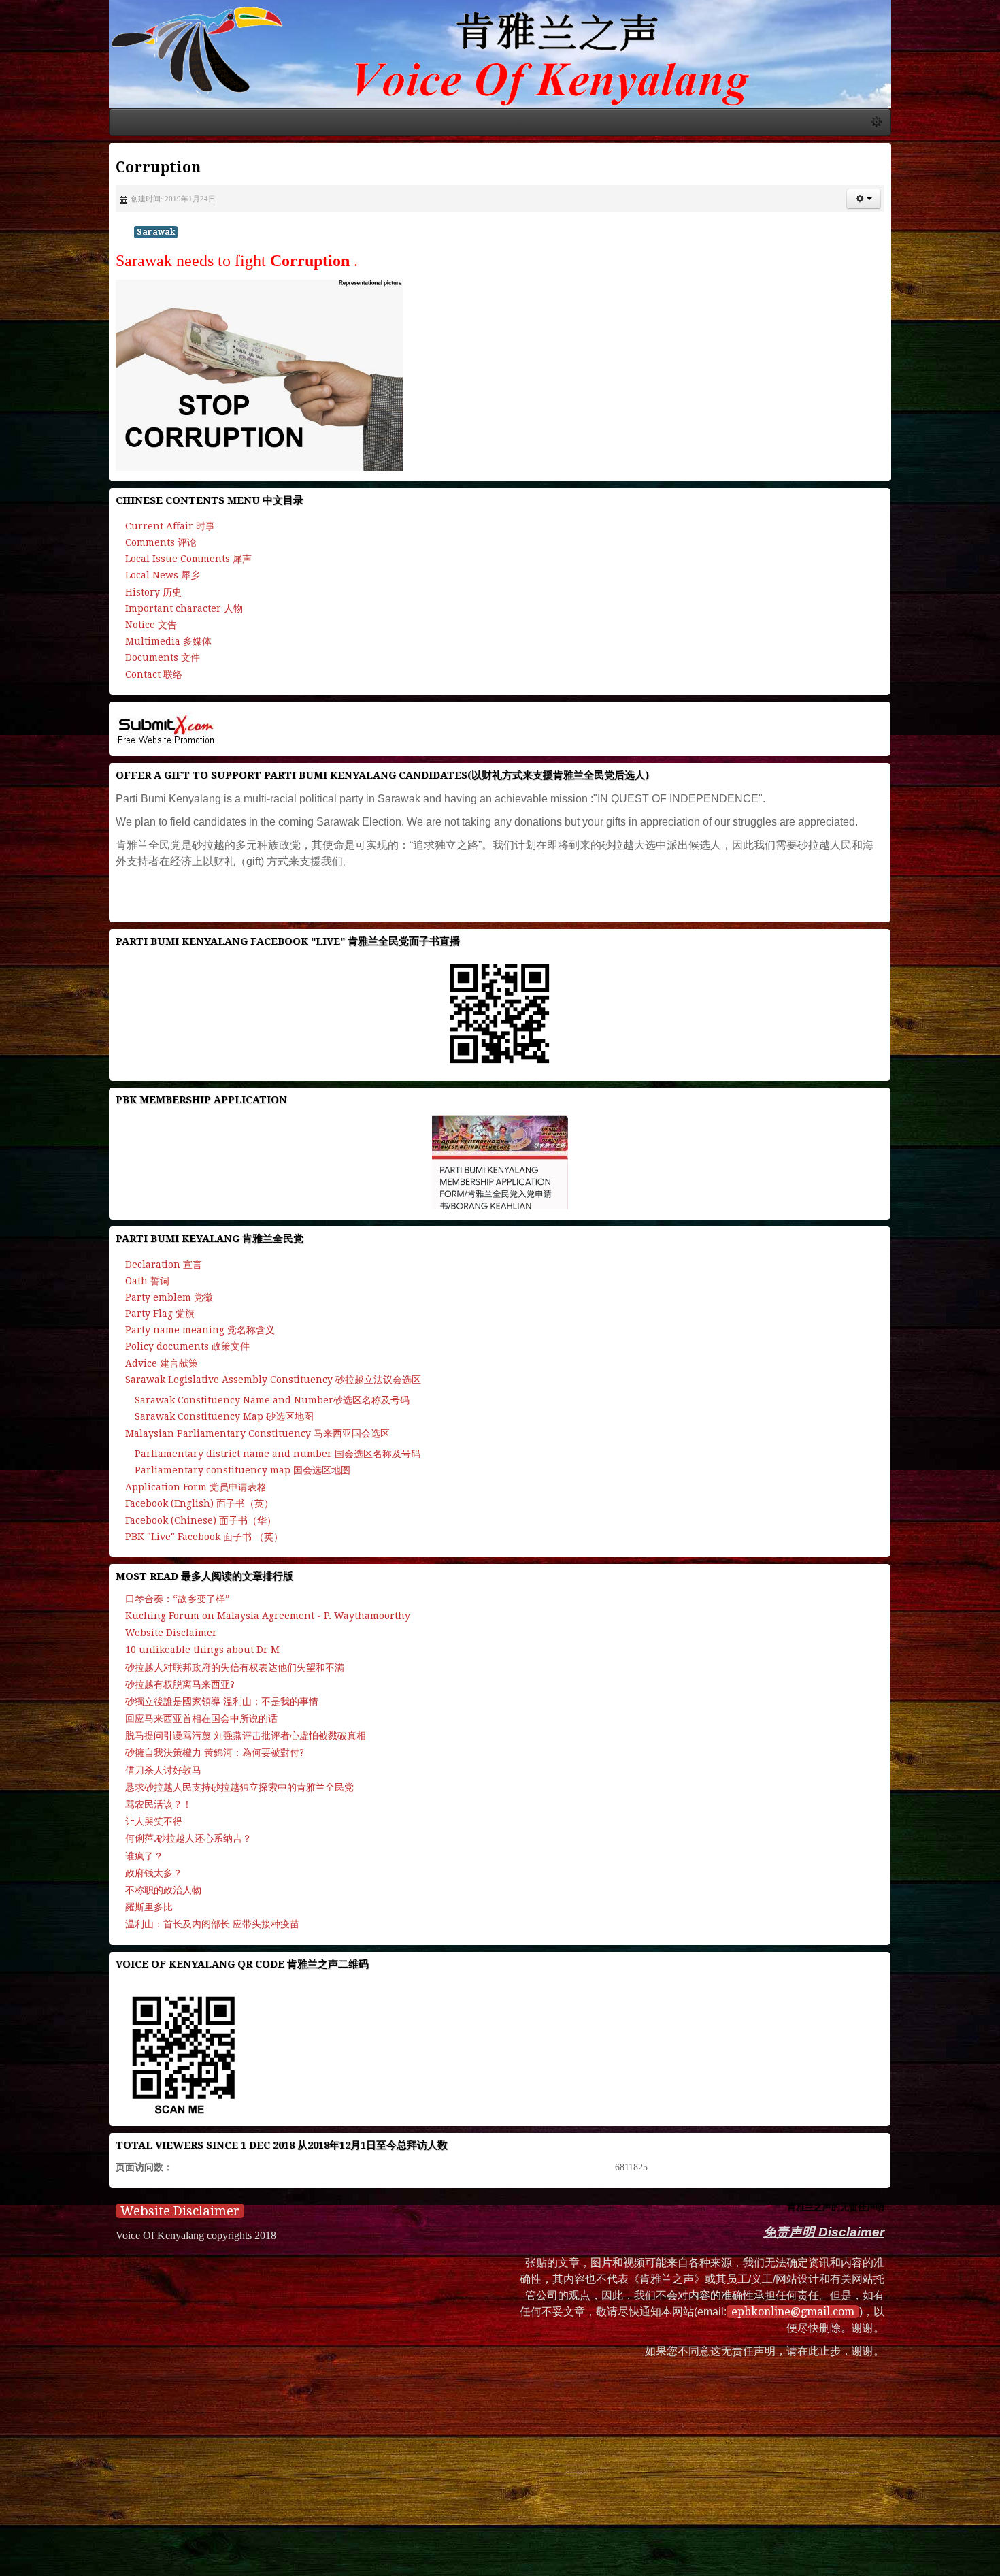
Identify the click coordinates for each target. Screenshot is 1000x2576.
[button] (966, 227)
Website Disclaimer (78, 2239)
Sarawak (54, 260)
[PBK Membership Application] (500, 1190)
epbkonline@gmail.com (797, 2340)
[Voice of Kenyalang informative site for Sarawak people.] (500, 68)
